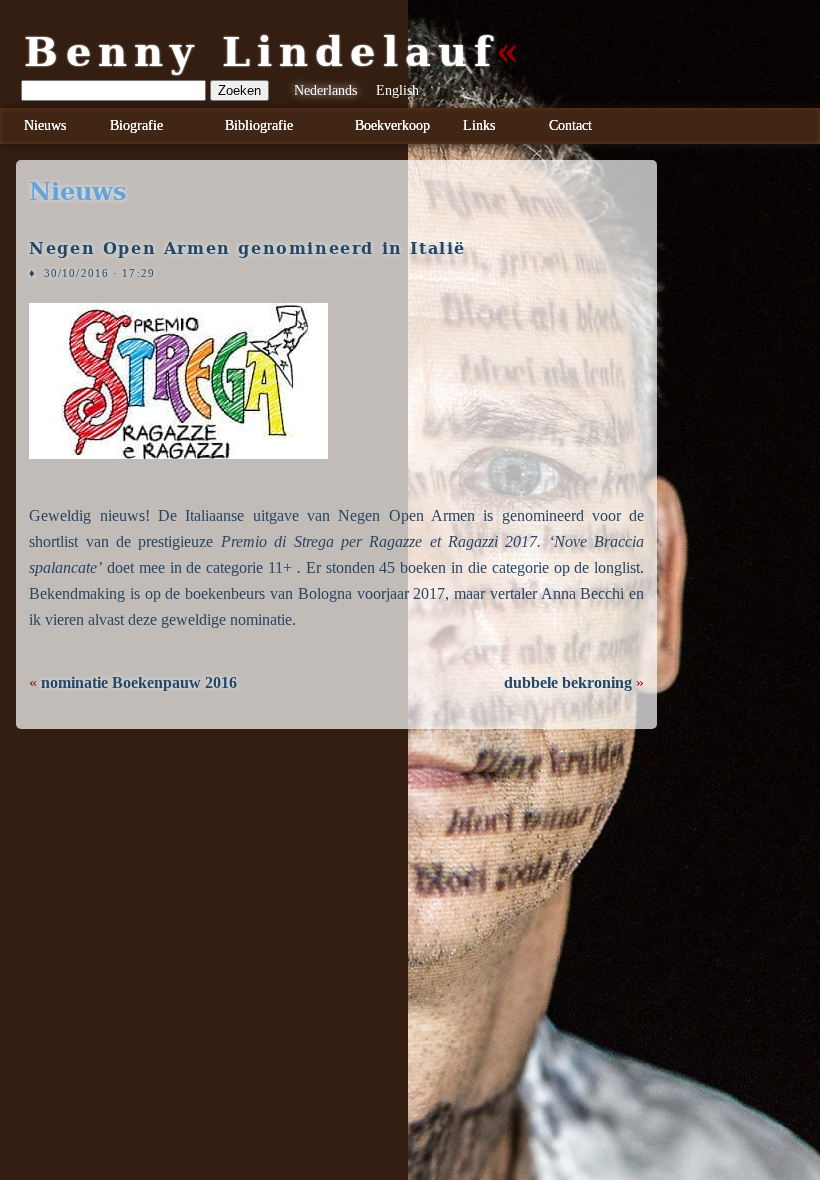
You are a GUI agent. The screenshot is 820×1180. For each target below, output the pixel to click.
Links (479, 125)
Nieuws (45, 125)
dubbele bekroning (568, 682)
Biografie (136, 125)
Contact (570, 125)
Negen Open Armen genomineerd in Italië (247, 248)
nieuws (77, 192)
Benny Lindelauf (261, 52)
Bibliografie (259, 125)
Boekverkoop (392, 125)
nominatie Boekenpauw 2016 (139, 682)
